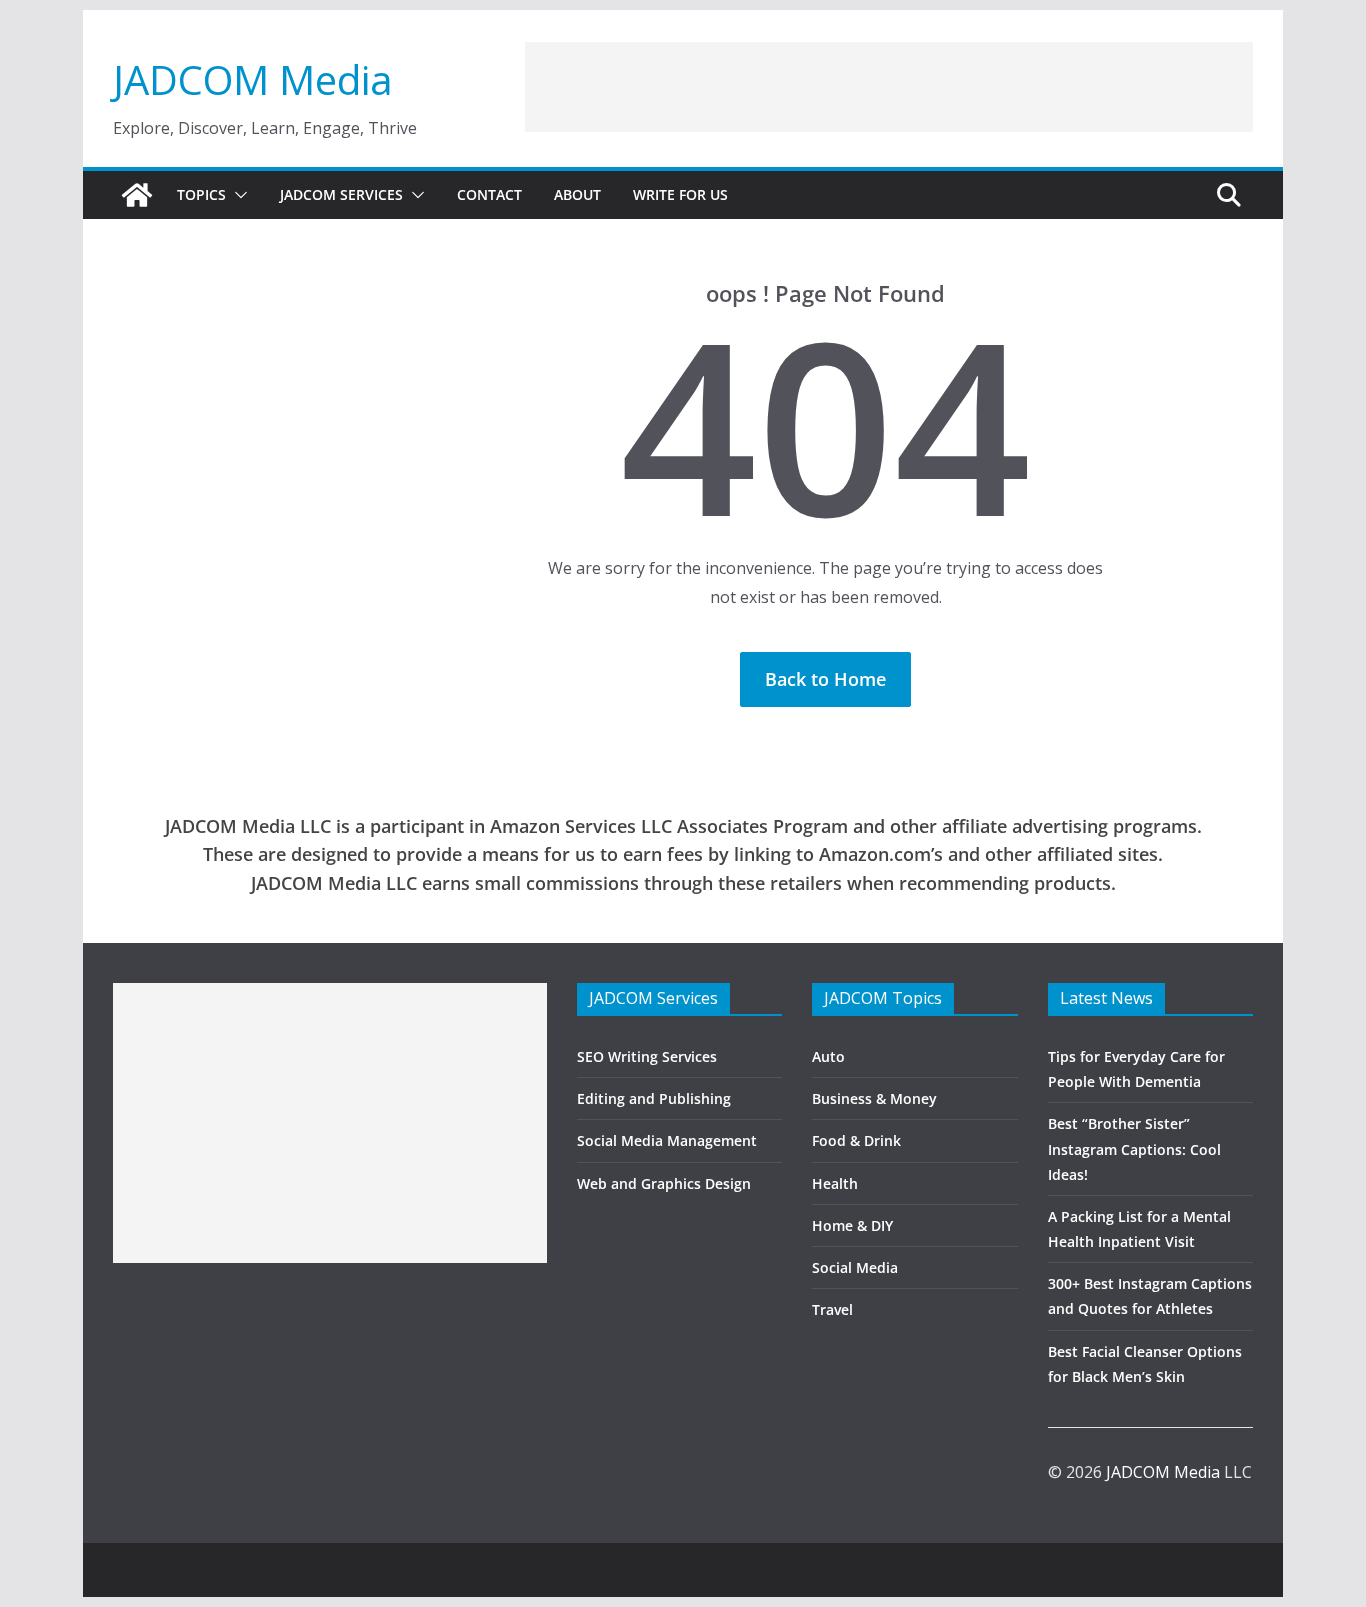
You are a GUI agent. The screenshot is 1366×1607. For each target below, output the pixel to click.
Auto (828, 1056)
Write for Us (680, 194)
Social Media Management (667, 1140)
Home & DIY (852, 1225)
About (577, 194)
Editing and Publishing (654, 1098)
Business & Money (874, 1098)
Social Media (855, 1267)
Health (835, 1183)
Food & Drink (856, 1140)
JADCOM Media (253, 79)
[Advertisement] (889, 87)
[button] (237, 195)
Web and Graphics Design (664, 1183)
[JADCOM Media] (137, 195)
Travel (832, 1309)
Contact (489, 194)
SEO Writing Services (647, 1056)
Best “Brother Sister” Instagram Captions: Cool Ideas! (1134, 1148)
